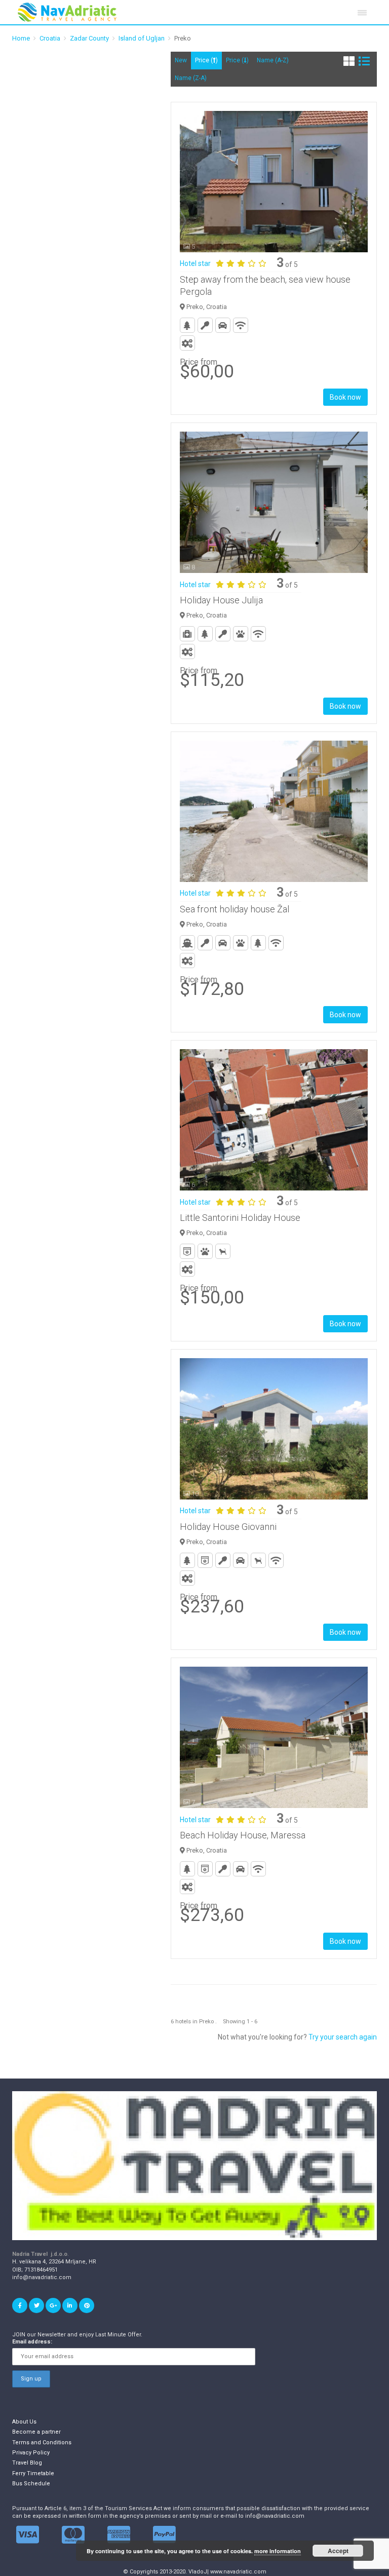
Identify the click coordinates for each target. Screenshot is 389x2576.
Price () (206, 60)
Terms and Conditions (42, 2443)
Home (21, 38)
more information (278, 2551)
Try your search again (343, 2037)
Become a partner (36, 2432)
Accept (338, 2551)
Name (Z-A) (191, 78)
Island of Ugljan (142, 38)
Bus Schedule (31, 2484)
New (181, 60)
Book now (345, 397)
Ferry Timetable (33, 2473)
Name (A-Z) (273, 60)
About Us (24, 2422)
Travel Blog (27, 2463)
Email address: (32, 2342)
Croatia (50, 38)
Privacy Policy (31, 2453)
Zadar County (89, 38)
